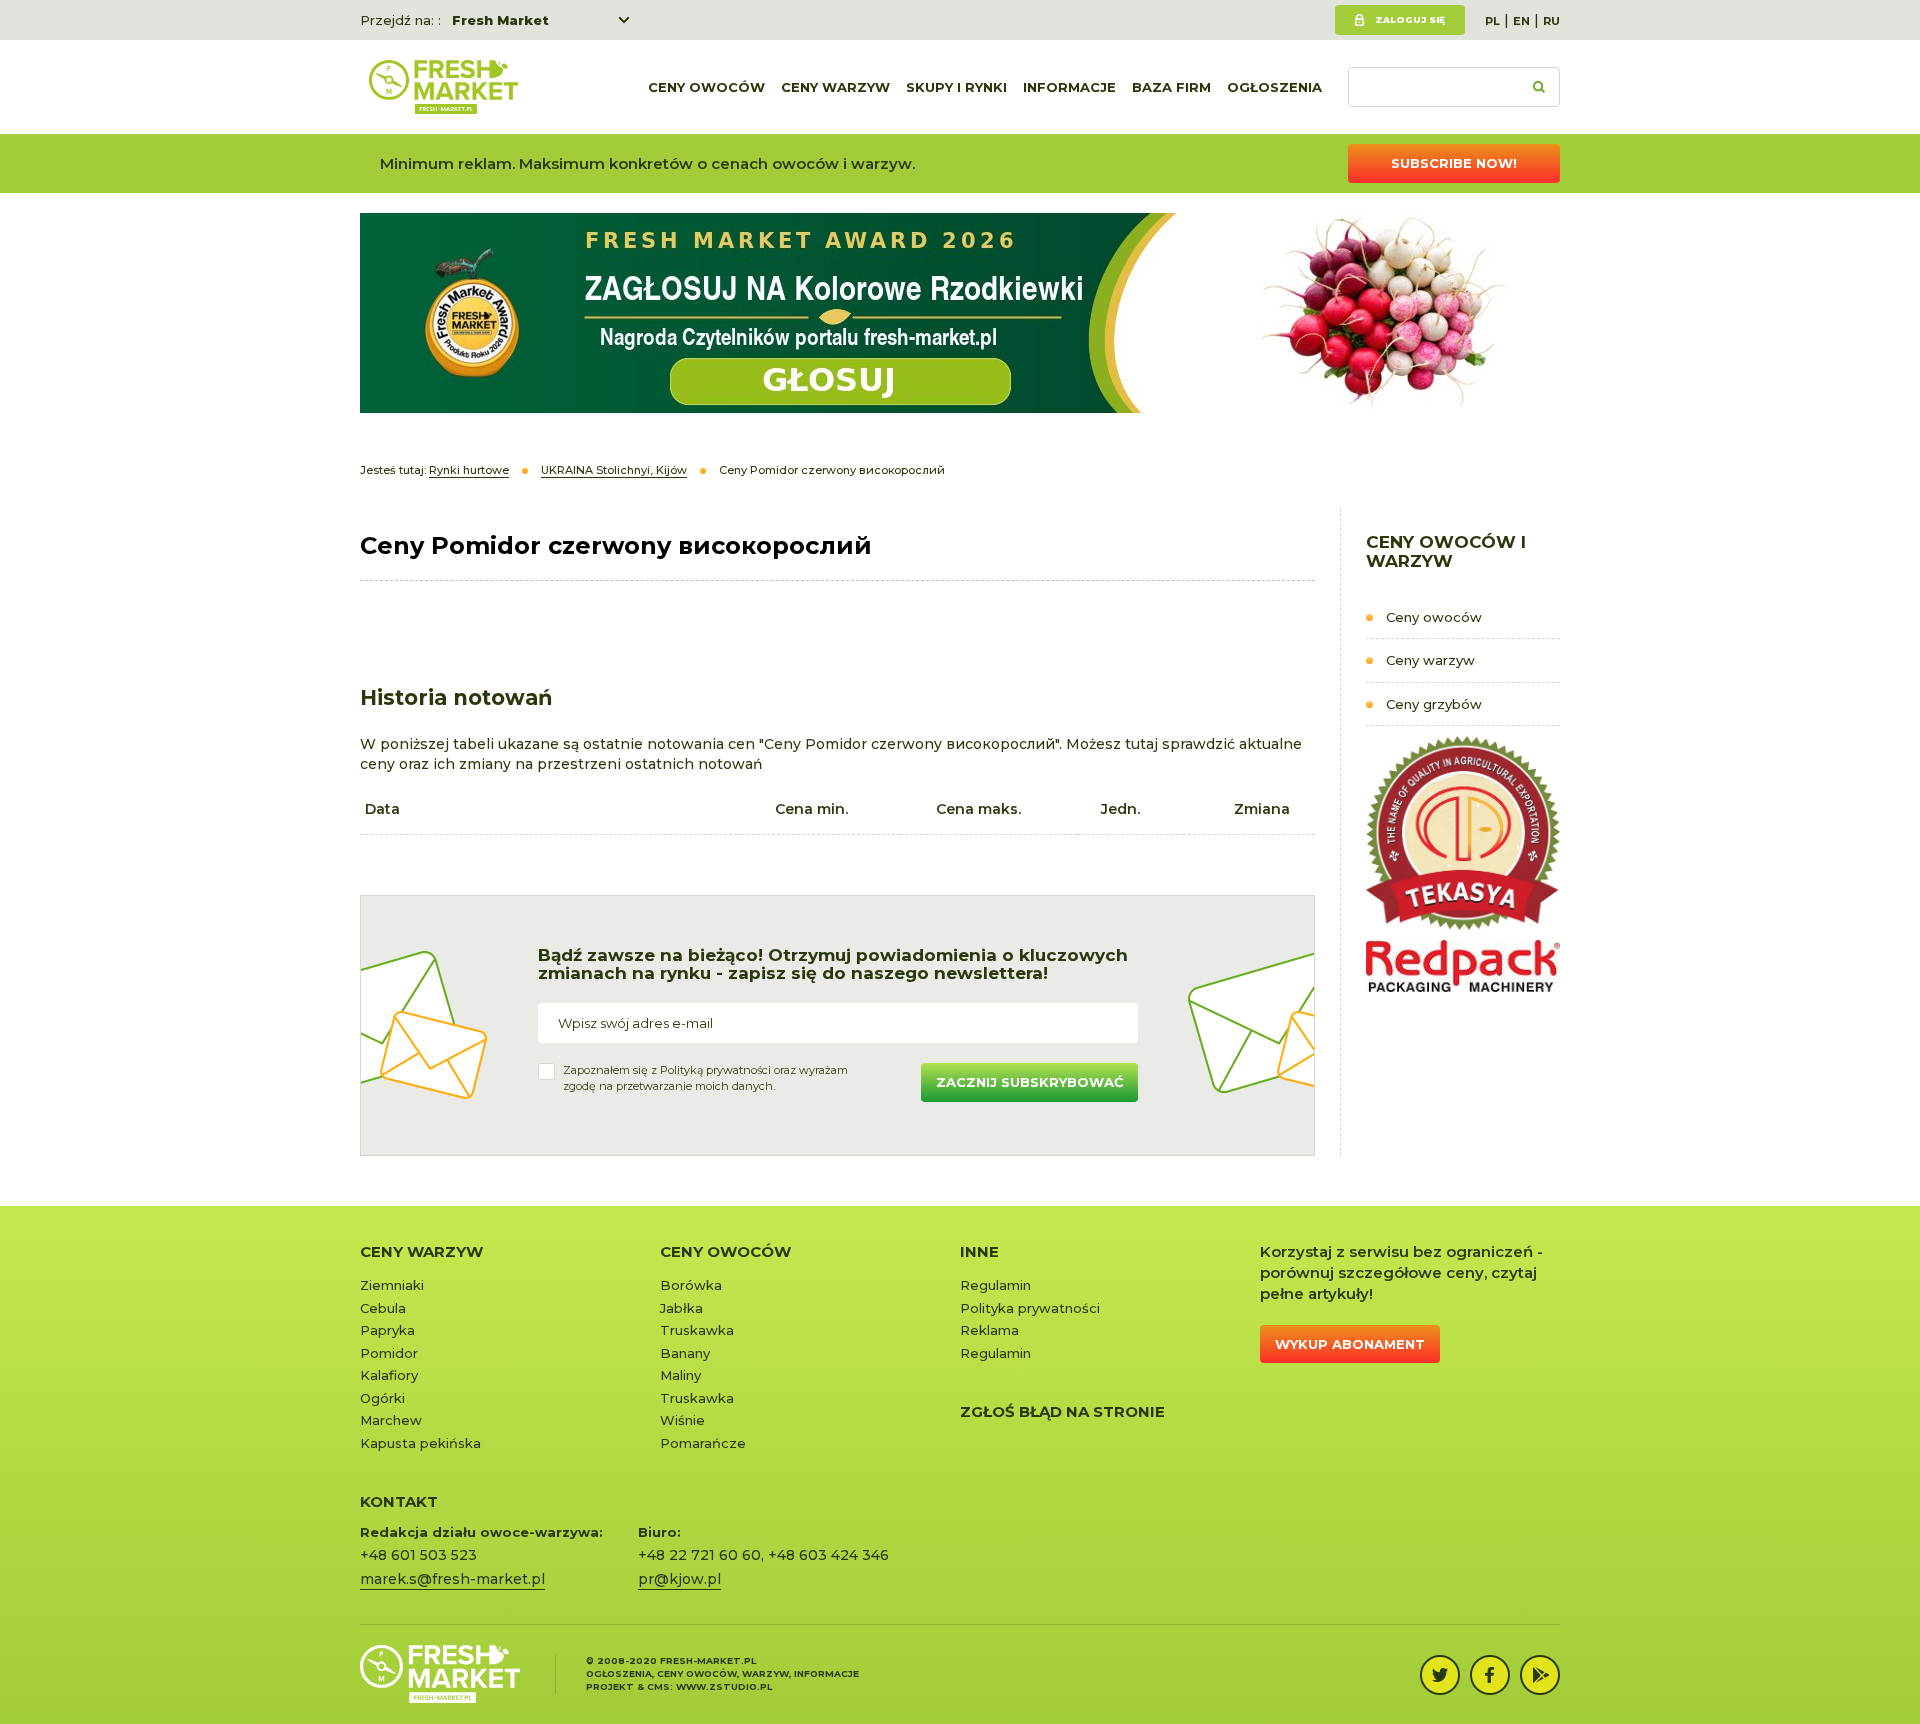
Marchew (391, 1420)
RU (1551, 21)
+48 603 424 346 (828, 1555)
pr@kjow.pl (679, 1579)
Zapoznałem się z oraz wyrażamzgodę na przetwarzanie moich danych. (705, 1078)
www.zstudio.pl (724, 1686)
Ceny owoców (706, 87)
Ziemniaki (392, 1285)
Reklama (989, 1330)
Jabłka (681, 1308)
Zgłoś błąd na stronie (1062, 1411)
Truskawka (697, 1330)
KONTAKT (399, 1501)
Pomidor (389, 1353)
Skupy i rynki (956, 87)
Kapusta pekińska (420, 1443)
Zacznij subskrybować (1029, 1082)
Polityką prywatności (715, 1070)
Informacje (1069, 87)
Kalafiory (389, 1375)
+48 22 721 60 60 (699, 1555)
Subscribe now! (1454, 163)
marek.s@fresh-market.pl (452, 1579)
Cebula (383, 1308)
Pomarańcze (703, 1443)
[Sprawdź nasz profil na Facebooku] (1490, 1675)
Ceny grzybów (1434, 704)
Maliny (680, 1375)
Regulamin (995, 1285)
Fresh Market (500, 20)
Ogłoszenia (1274, 87)
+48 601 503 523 (418, 1555)
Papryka (387, 1330)
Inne (979, 1251)
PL (1492, 21)
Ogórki (382, 1398)
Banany (685, 1353)
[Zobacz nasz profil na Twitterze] (1440, 1675)
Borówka (691, 1285)
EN (1521, 21)
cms (658, 1686)
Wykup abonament (1350, 1344)
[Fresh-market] (443, 87)
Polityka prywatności (1030, 1308)
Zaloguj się (1410, 19)
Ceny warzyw (835, 87)
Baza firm (1171, 87)
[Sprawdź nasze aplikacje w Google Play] (1540, 1675)
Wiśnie (682, 1420)
